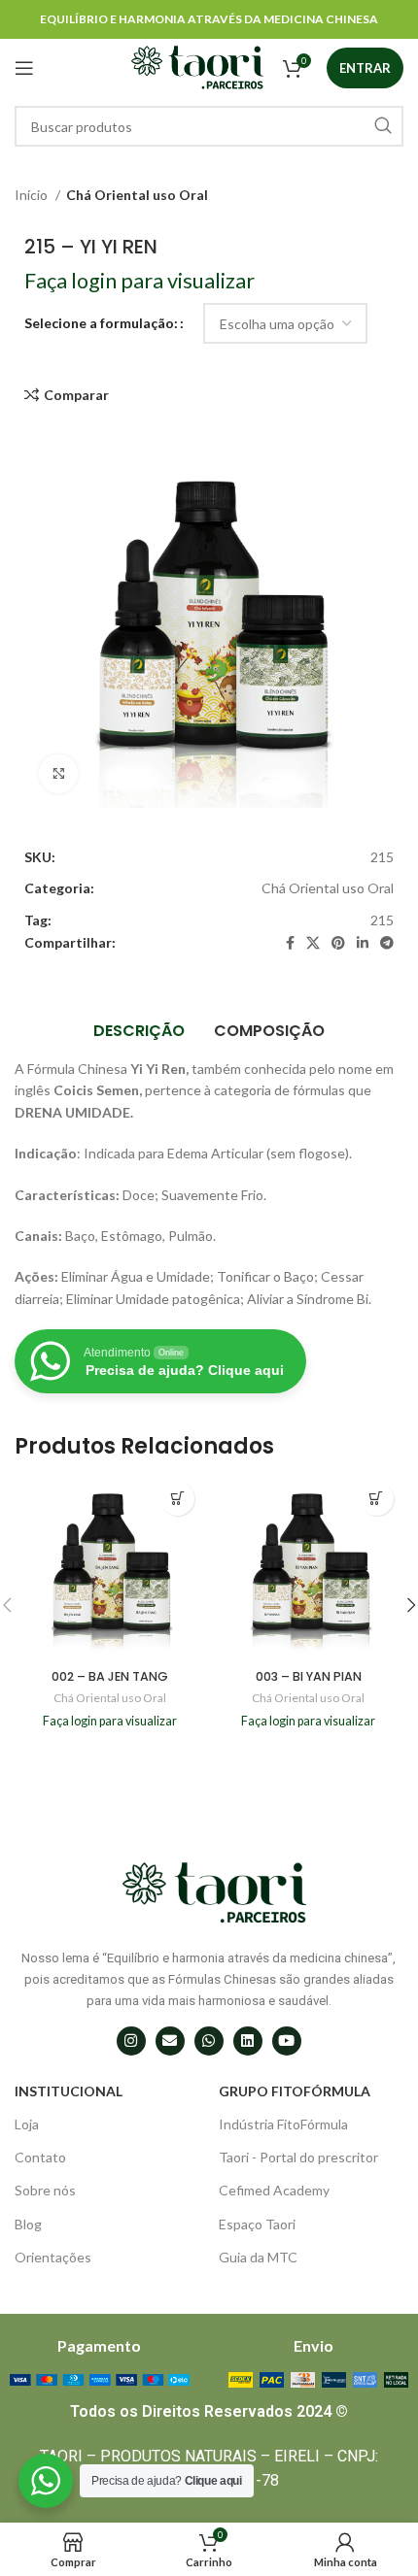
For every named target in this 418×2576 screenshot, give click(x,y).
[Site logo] (197, 67)
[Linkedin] (248, 2041)
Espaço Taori (257, 2224)
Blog (28, 2224)
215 (382, 920)
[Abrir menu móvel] (24, 68)
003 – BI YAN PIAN (309, 1676)
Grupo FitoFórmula (295, 2091)
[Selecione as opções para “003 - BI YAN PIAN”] (377, 1499)
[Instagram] (131, 2041)
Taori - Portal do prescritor (298, 2157)
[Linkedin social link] (363, 943)
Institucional (69, 2091)
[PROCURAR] (383, 126)
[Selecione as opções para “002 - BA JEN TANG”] (177, 1499)
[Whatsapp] (209, 2041)
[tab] (139, 1031)
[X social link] (313, 943)
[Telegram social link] (387, 943)
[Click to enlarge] (58, 774)
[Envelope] (170, 2041)
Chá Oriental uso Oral (137, 195)
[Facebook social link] (290, 943)
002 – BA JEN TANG (110, 1676)
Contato (40, 2157)
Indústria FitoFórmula (283, 2124)
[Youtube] (287, 2041)
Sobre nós (45, 2190)
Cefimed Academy (274, 2190)
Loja (27, 2124)
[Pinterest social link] (338, 943)
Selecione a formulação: (101, 323)
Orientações (53, 2257)
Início (33, 195)
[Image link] (100, 2378)
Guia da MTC (258, 2257)
